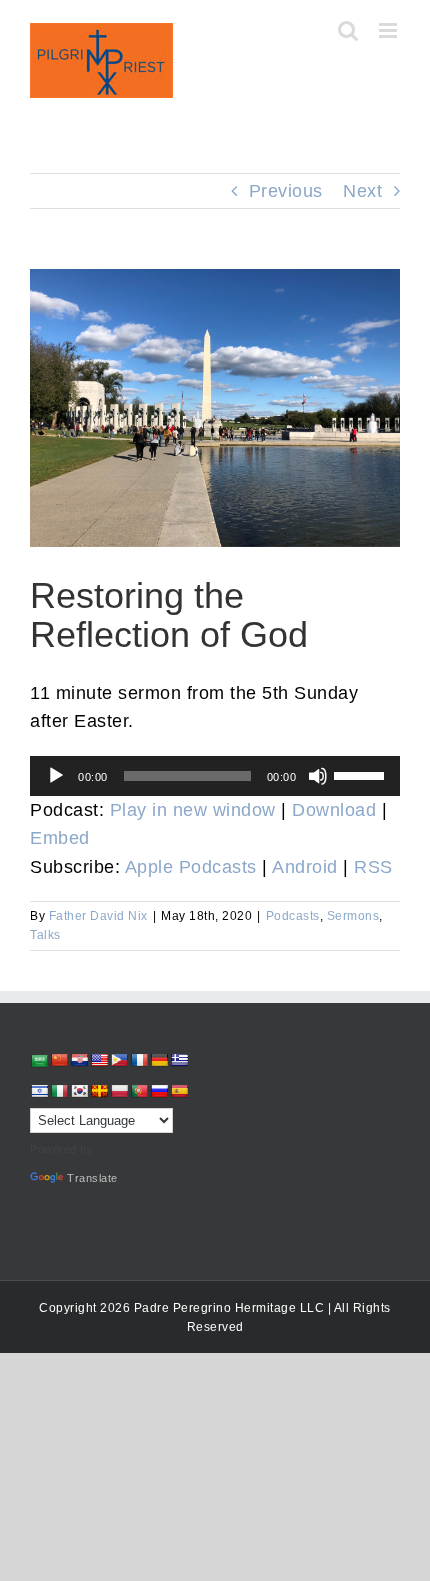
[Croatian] (79, 1060)
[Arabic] (39, 1060)
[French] (139, 1060)
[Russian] (159, 1091)
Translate (92, 1178)
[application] (215, 776)
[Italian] (59, 1091)
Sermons (353, 916)
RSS (373, 867)
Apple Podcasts (191, 867)
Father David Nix (98, 916)
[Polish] (119, 1091)
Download (334, 810)
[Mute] (318, 776)
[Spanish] (179, 1091)
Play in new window (193, 810)
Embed (60, 838)
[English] (99, 1060)
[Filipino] (119, 1060)
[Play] (56, 776)
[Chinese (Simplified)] (59, 1060)
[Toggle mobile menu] (390, 30)
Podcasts (293, 916)
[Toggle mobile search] (348, 30)
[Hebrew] (39, 1091)
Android (305, 867)
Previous (286, 191)
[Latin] (99, 1091)
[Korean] (79, 1091)
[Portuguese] (139, 1091)
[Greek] (179, 1060)
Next (362, 191)
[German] (159, 1060)
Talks (45, 935)
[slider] (362, 774)
